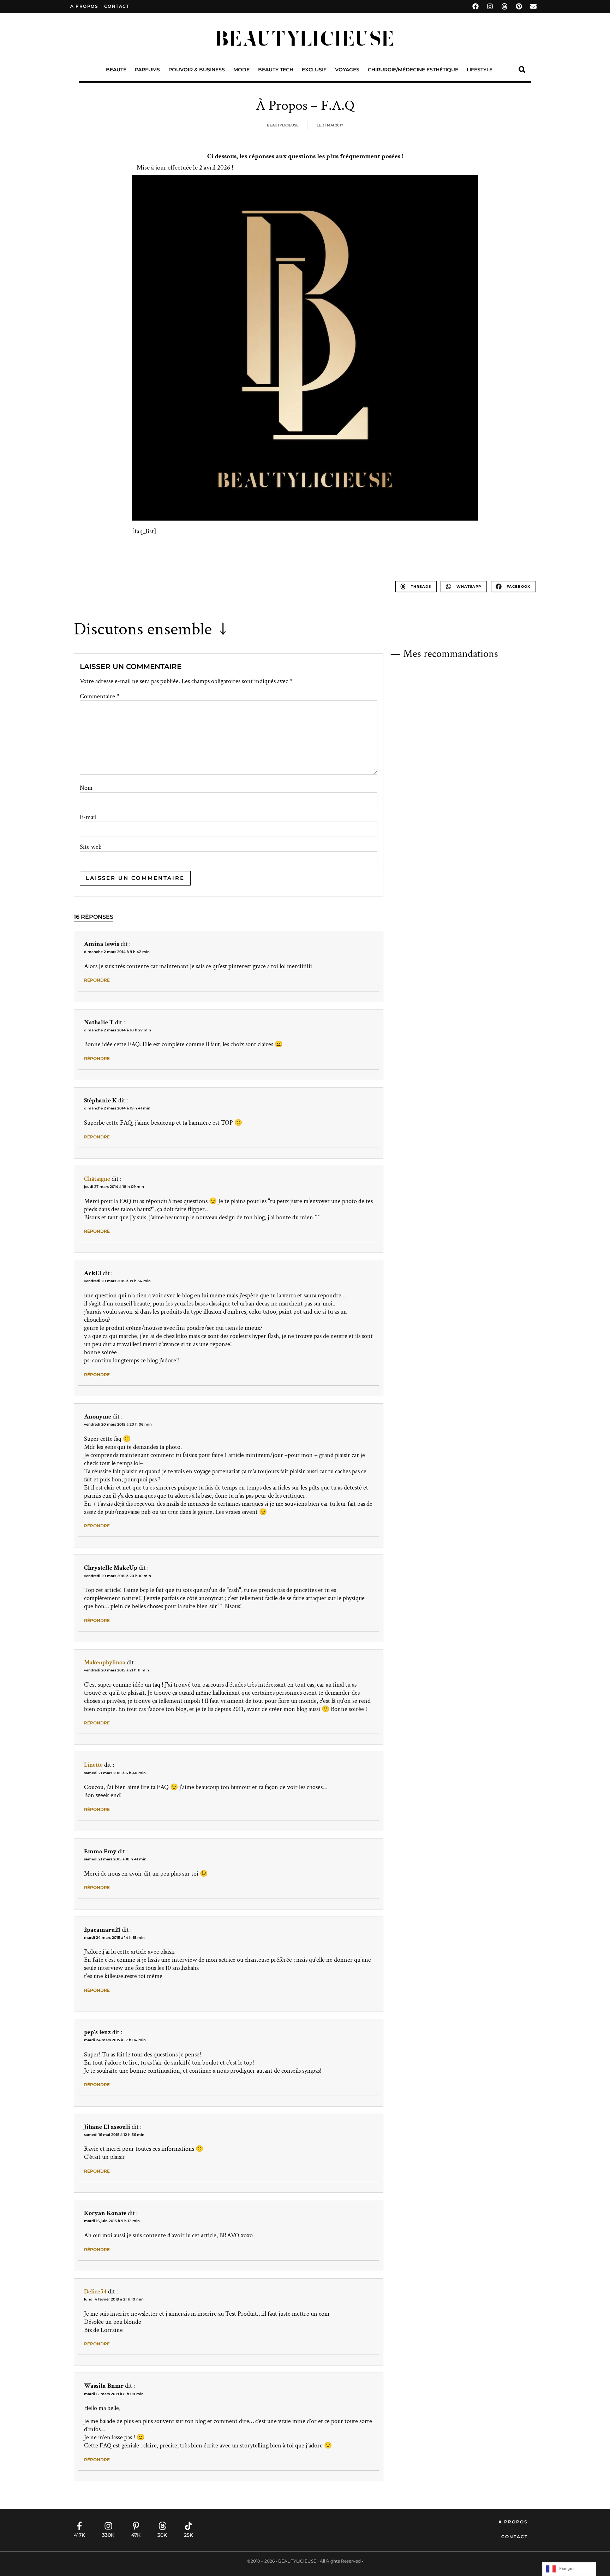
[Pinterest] (519, 6)
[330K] (108, 2526)
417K (79, 2535)
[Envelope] (533, 6)
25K (189, 2535)
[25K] (189, 2526)
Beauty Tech (276, 70)
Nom (86, 788)
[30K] (162, 2526)
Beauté (116, 70)
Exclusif (314, 70)
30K (162, 2535)
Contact (515, 2537)
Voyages (347, 70)
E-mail (88, 817)
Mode (241, 70)
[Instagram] (490, 6)
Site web (91, 847)
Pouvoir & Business (197, 70)
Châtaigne (97, 1179)
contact (117, 6)
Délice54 (95, 2291)
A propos (84, 6)
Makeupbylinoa (105, 1662)
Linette (93, 1765)
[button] (522, 70)
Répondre (97, 980)
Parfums (147, 70)
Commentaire (100, 697)
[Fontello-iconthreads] (504, 6)
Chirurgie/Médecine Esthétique (413, 70)
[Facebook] (476, 6)
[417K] (79, 2526)
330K (108, 2535)
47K (136, 2535)
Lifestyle (480, 70)
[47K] (136, 2526)
